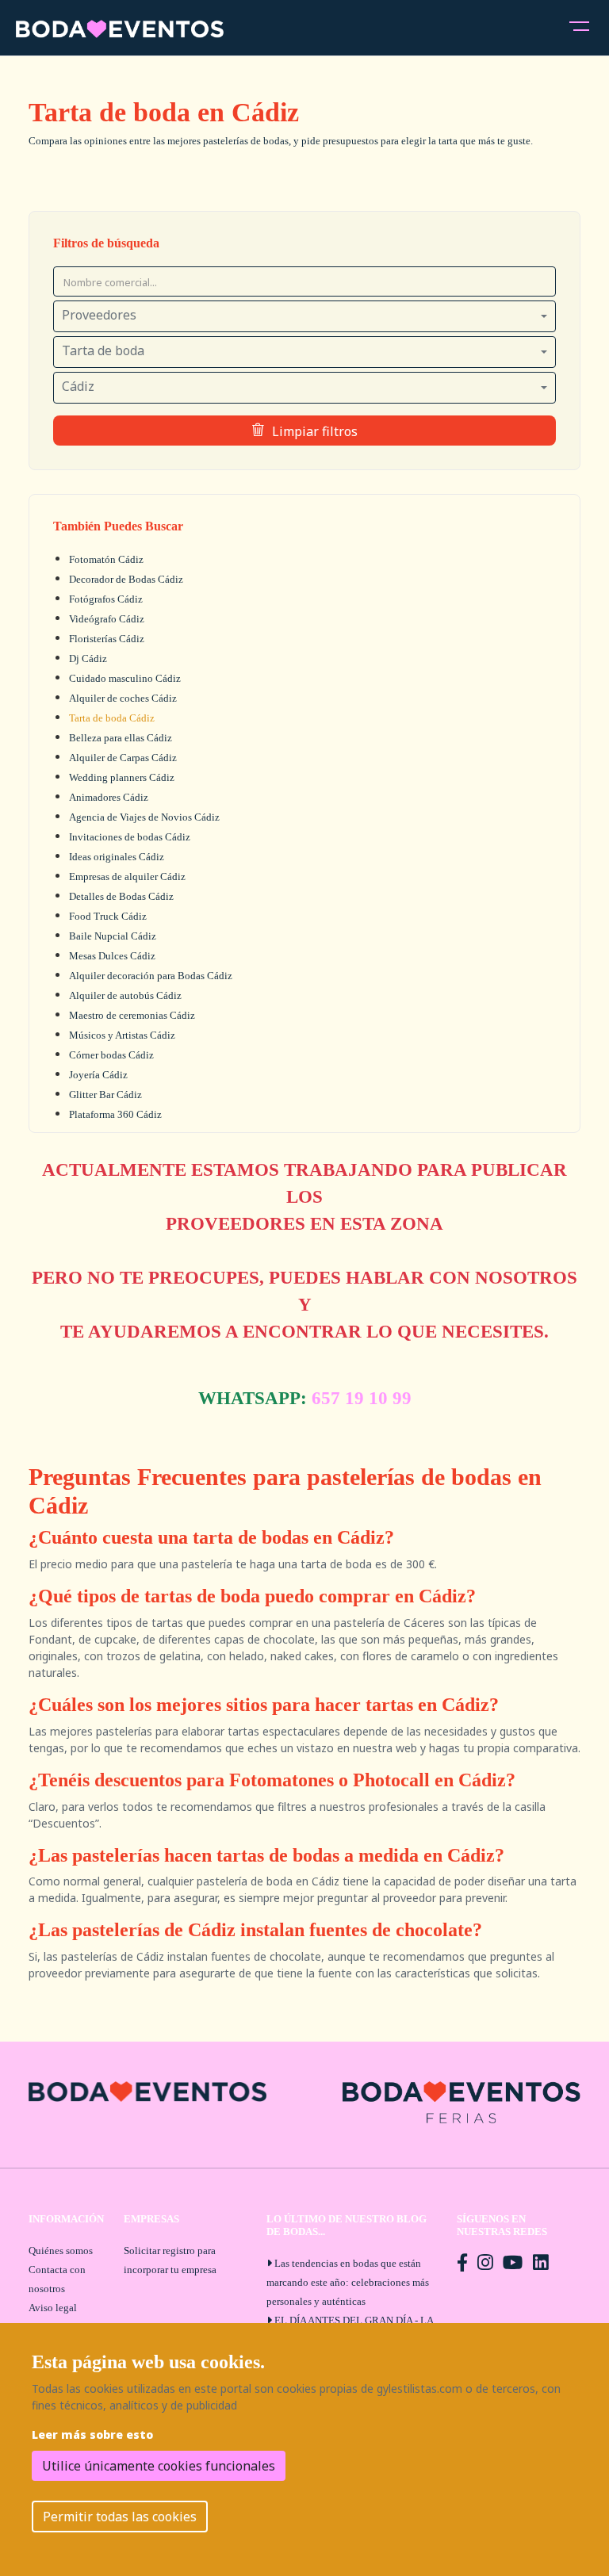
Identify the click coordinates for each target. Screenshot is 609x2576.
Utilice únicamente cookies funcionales (159, 2466)
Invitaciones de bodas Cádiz (130, 837)
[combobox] (304, 316)
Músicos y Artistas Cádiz (122, 1035)
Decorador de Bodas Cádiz (126, 579)
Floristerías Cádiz (107, 639)
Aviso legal (53, 2308)
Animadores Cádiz (109, 797)
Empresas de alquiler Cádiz (127, 877)
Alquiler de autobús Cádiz (125, 995)
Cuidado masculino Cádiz (125, 678)
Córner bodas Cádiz (111, 1055)
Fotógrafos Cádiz (106, 599)
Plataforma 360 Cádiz (115, 1114)
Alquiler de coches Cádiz (123, 698)
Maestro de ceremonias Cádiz (132, 1015)
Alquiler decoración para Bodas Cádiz (151, 976)
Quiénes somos (61, 2251)
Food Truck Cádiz (108, 916)
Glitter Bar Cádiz (105, 1095)
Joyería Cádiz (98, 1075)
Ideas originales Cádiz (117, 857)
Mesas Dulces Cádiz (112, 956)
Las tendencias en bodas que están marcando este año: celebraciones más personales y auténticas (348, 2282)
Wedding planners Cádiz (122, 777)
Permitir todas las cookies (120, 2517)
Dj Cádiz (88, 658)
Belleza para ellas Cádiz (121, 738)
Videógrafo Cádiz (107, 619)
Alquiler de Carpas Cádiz (123, 758)
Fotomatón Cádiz (106, 559)
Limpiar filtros (315, 431)
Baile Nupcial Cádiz (113, 936)
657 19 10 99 (362, 1398)
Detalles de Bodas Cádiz (121, 896)
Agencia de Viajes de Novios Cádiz (144, 817)
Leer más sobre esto (92, 2434)
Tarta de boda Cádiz (112, 718)
